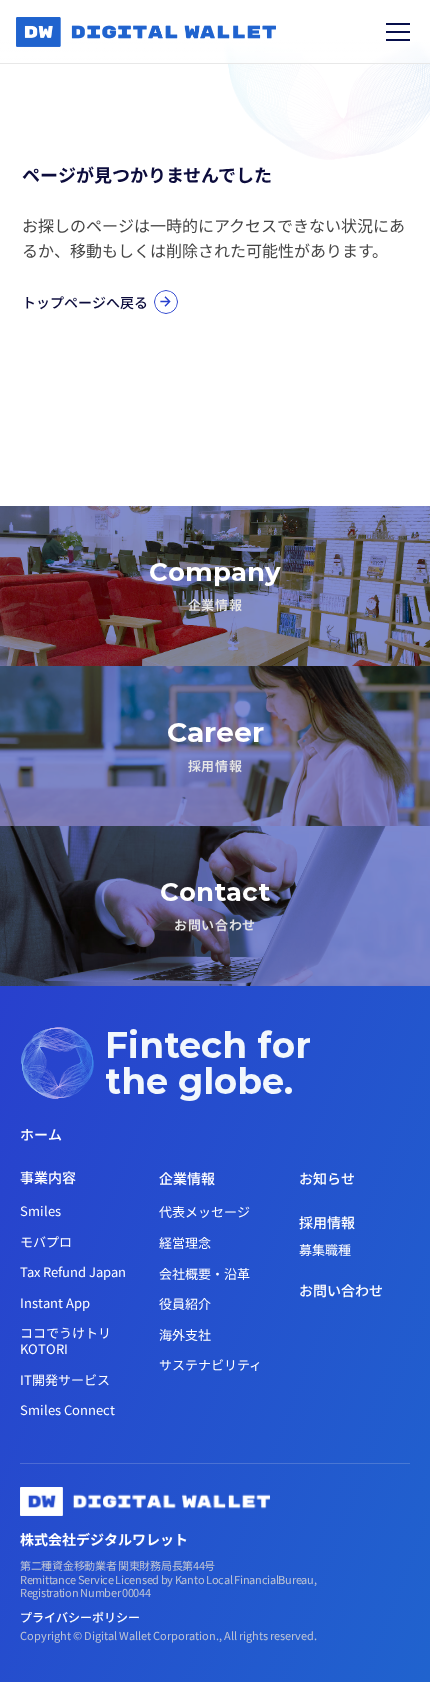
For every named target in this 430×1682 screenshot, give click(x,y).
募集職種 (325, 1249)
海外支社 (185, 1334)
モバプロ (46, 1241)
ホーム (41, 1134)
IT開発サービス (65, 1379)
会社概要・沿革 (204, 1273)
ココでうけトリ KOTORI (67, 1340)
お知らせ (327, 1178)
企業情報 (187, 1178)
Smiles (40, 1210)
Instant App (55, 1302)
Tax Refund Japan (73, 1271)
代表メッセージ (204, 1211)
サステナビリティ (210, 1364)
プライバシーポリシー (81, 1616)
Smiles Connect (67, 1409)
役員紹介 (185, 1303)
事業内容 (48, 1177)
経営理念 (185, 1242)
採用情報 (327, 1222)
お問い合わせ (341, 1290)
